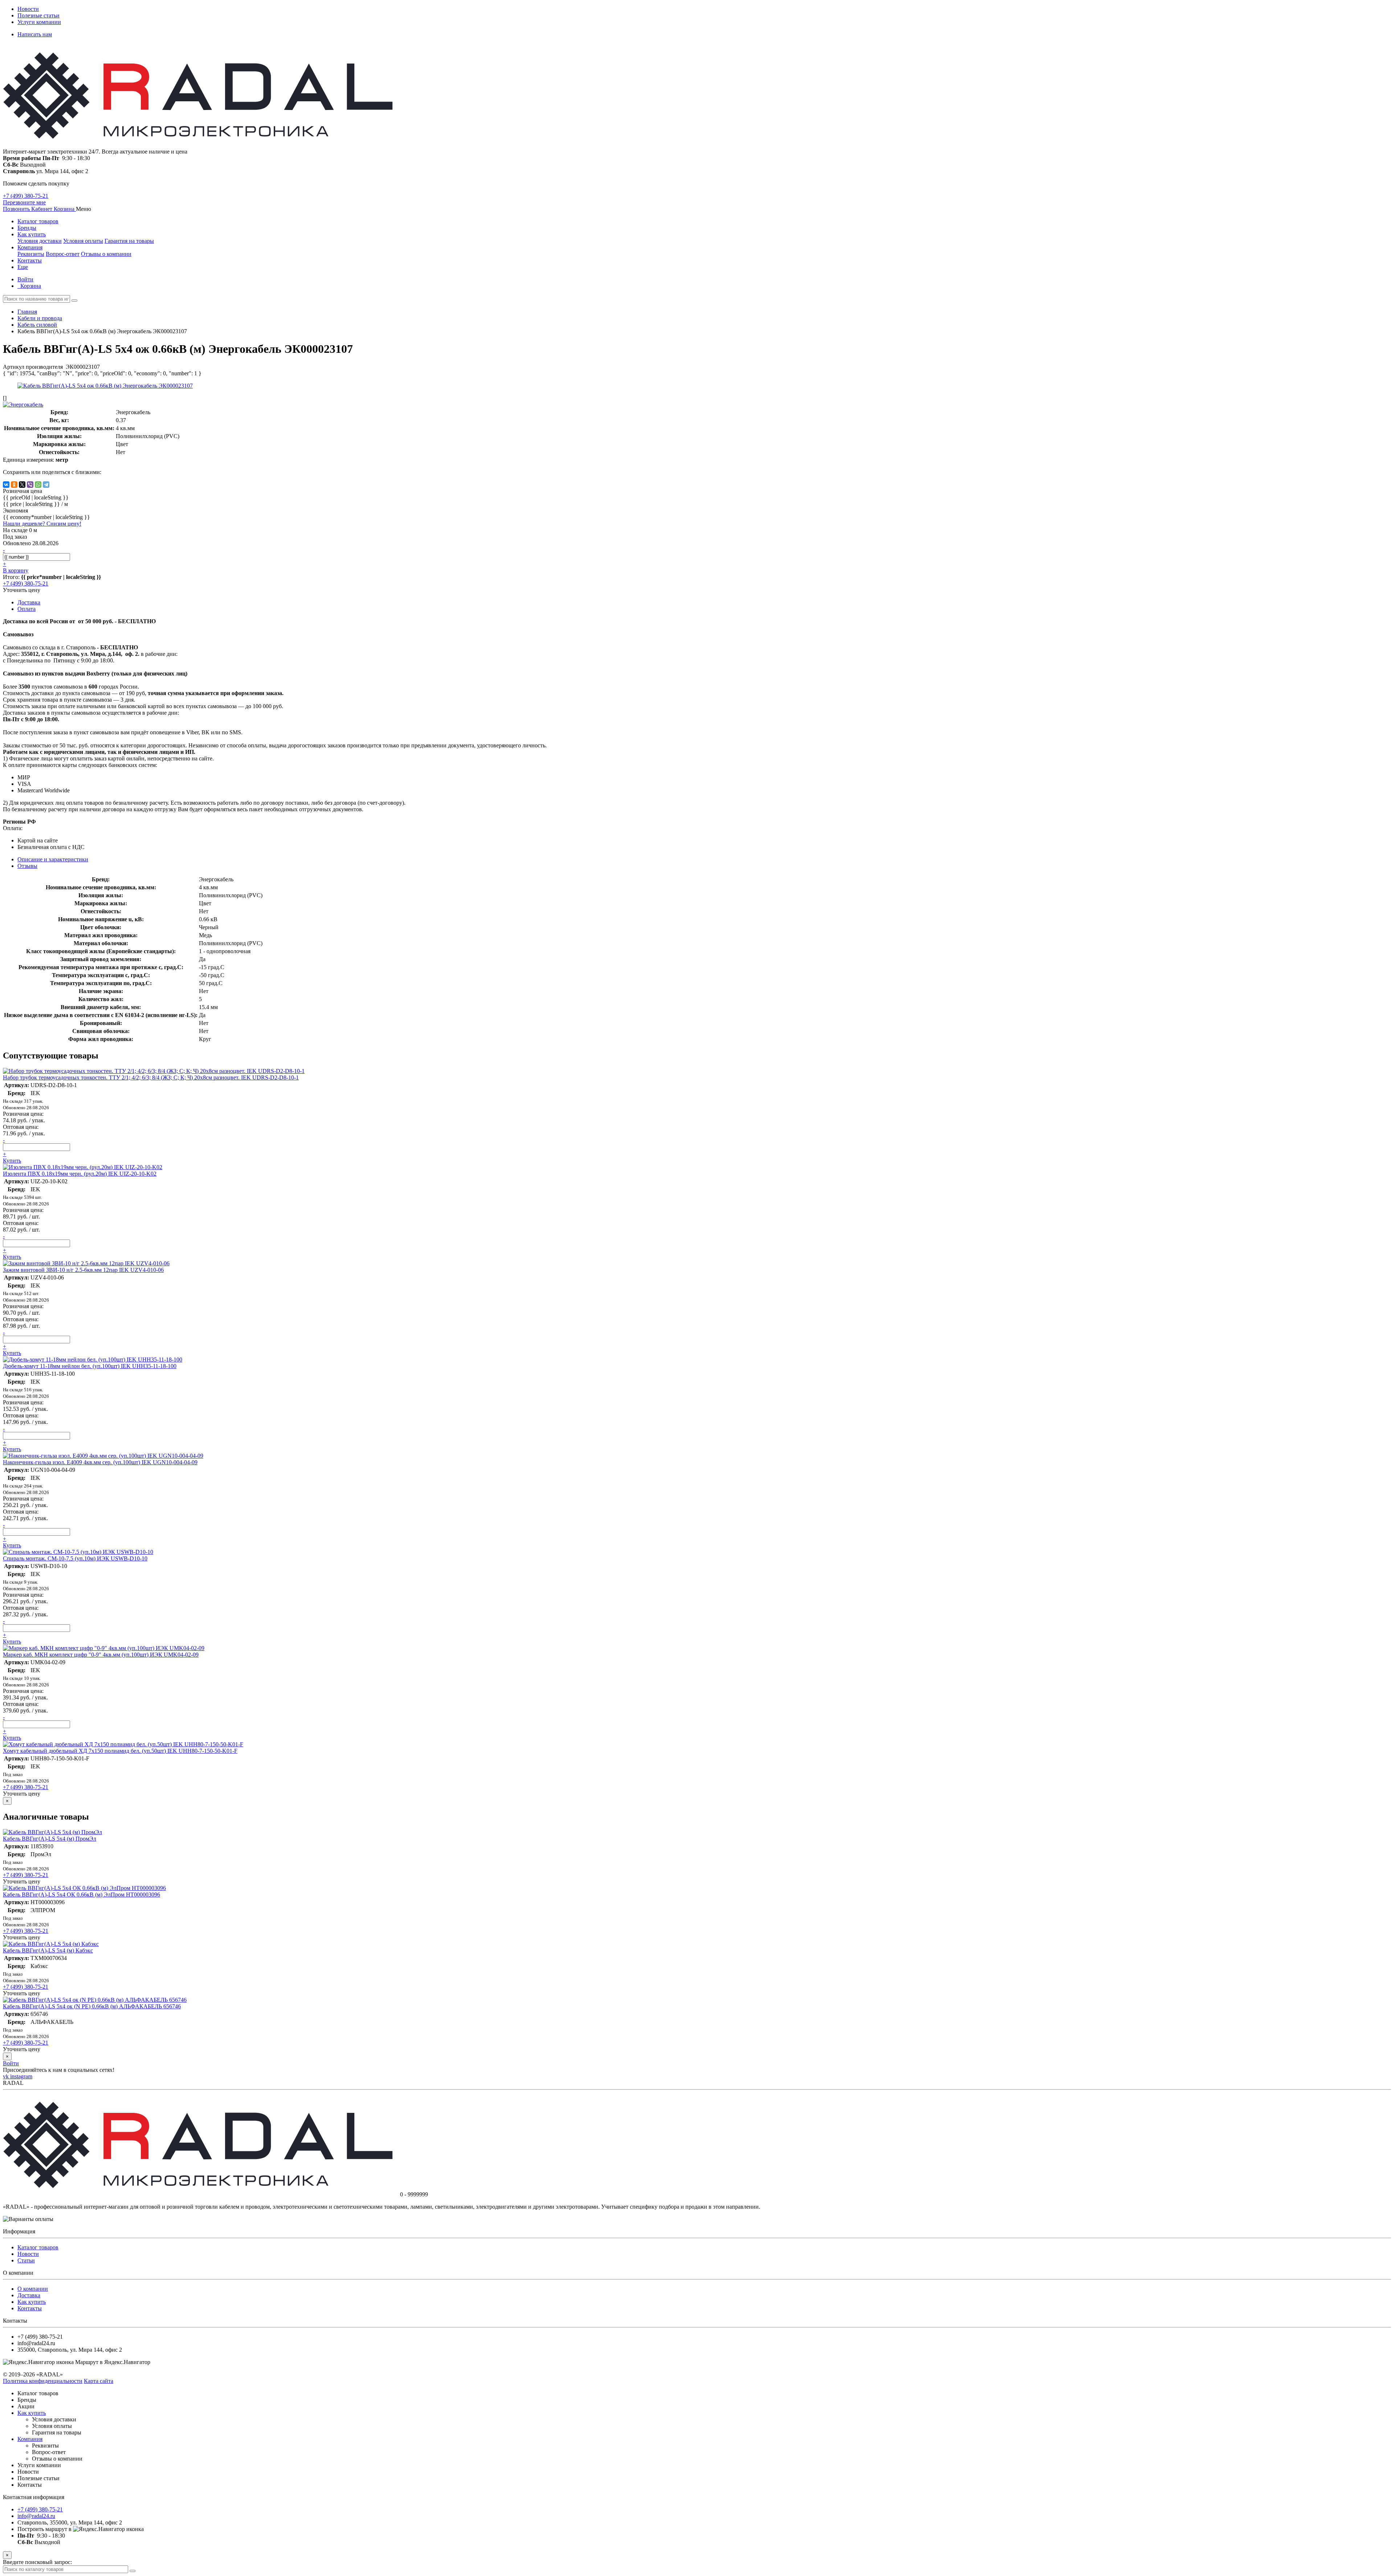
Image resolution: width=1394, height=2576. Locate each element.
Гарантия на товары (129, 241)
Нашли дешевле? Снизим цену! (42, 524)
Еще (23, 267)
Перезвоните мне (24, 202)
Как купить (32, 234)
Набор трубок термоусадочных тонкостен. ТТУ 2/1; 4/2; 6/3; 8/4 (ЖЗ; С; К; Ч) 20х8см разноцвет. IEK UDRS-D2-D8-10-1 (151, 1077)
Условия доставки (40, 241)
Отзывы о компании (106, 254)
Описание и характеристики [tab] (53, 859)
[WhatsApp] (38, 485)
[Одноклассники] (14, 485)
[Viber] (30, 485)
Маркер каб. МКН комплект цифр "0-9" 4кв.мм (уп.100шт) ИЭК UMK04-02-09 (101, 1655)
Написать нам (35, 34)
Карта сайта (99, 2381)
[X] (22, 485)
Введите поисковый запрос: (37, 2562)
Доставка (29, 2295)
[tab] (27, 866)
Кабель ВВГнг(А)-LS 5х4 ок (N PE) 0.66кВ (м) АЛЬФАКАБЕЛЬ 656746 (92, 2006)
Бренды (27, 228)
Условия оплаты (83, 241)
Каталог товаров (38, 221)
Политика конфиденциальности (43, 2381)
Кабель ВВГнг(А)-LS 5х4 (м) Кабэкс (48, 1950)
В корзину (16, 570)
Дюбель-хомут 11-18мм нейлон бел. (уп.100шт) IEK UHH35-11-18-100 (90, 1366)
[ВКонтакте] (6, 485)
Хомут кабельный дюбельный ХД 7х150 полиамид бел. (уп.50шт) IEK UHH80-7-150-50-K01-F (120, 1751)
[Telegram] (46, 485)
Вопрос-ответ (63, 254)
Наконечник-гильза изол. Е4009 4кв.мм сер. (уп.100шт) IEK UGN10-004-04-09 (100, 1462)
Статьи (26, 2260)
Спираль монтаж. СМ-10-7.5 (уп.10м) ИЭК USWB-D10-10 (75, 1558)
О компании (33, 2289)
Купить (12, 1161)
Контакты (30, 260)
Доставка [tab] (29, 602)
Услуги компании (39, 22)
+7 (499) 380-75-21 (26, 196)
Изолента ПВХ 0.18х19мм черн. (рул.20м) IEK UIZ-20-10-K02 (80, 1174)
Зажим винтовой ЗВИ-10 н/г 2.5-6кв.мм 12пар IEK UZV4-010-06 (83, 1270)
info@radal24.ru (36, 2516)
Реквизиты (31, 254)
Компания (30, 247)
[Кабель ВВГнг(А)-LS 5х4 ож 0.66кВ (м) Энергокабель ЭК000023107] (105, 386)
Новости (28, 9)
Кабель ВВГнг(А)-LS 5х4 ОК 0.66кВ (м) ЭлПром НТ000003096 (81, 1895)
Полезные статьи (38, 15)
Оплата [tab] (27, 609)
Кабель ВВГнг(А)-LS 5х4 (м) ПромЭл (50, 1839)
